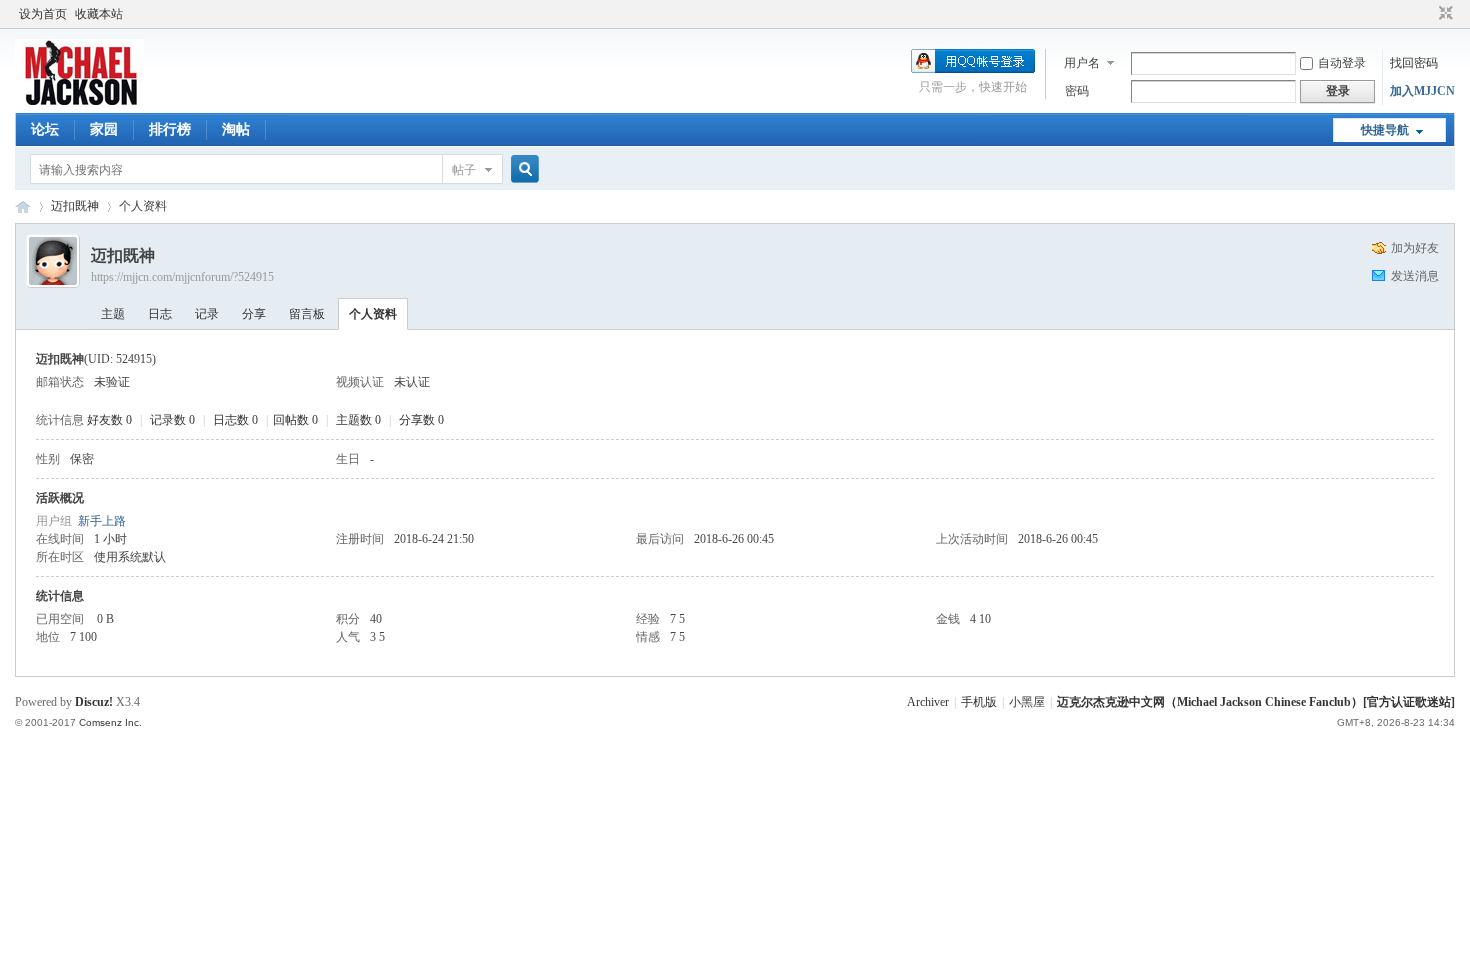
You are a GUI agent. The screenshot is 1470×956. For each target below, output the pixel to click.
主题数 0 (358, 420)
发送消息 (1415, 276)
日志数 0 (235, 420)
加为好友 (1415, 248)
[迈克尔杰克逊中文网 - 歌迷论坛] (79, 101)
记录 (207, 314)
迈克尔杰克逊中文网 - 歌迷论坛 (23, 206)
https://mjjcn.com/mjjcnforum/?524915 (182, 277)
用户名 (1082, 63)
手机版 (979, 702)
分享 (254, 314)
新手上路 (102, 521)
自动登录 (1342, 63)
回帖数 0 (295, 420)
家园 (104, 129)
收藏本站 (99, 14)
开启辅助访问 (1427, 14)
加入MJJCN (1422, 91)
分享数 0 (421, 420)
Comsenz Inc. (110, 722)
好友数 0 (109, 420)
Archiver (928, 702)
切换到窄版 (1443, 14)
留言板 (307, 314)
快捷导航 (1385, 130)
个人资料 (373, 314)
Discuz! (94, 702)
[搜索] (522, 169)
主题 (113, 314)
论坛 (45, 129)
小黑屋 (1027, 702)
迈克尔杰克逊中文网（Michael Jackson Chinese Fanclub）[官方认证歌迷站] (1256, 702)
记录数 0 (172, 420)
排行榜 (170, 129)
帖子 (464, 170)
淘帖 (236, 129)
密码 (1077, 91)
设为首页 (43, 14)
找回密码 (1414, 63)
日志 (160, 314)
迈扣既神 (75, 206)
